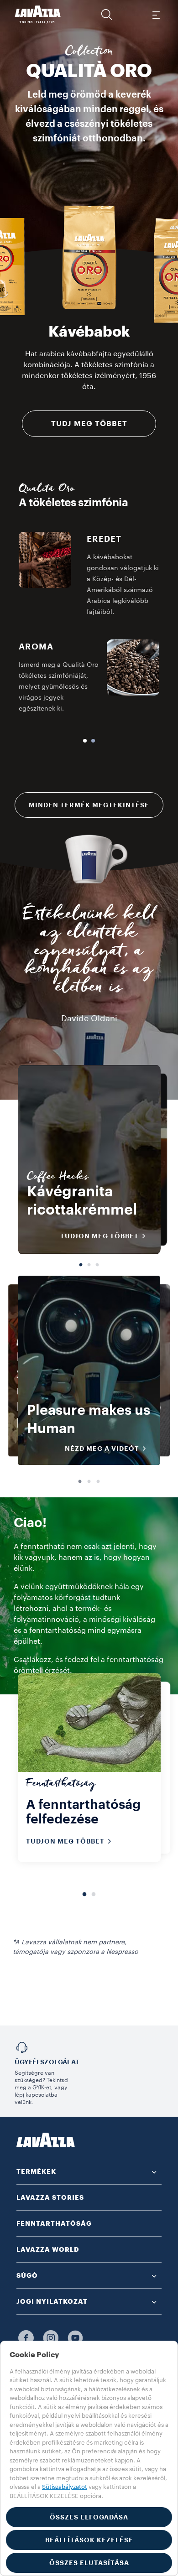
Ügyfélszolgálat (47, 2062)
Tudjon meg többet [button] (99, 1236)
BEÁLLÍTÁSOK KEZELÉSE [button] (89, 2540)
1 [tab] (81, 1262)
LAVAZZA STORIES (50, 2197)
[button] (107, 15)
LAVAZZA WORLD (48, 2249)
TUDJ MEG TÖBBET (89, 424)
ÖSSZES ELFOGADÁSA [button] (89, 2517)
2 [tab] (89, 1262)
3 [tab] (97, 1262)
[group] (89, 257)
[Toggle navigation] (156, 15)
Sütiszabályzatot (65, 2487)
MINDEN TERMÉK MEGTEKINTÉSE (89, 805)
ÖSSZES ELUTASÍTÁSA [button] (89, 2563)
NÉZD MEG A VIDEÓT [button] (102, 1449)
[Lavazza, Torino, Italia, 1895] (38, 15)
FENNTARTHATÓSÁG (54, 2223)
